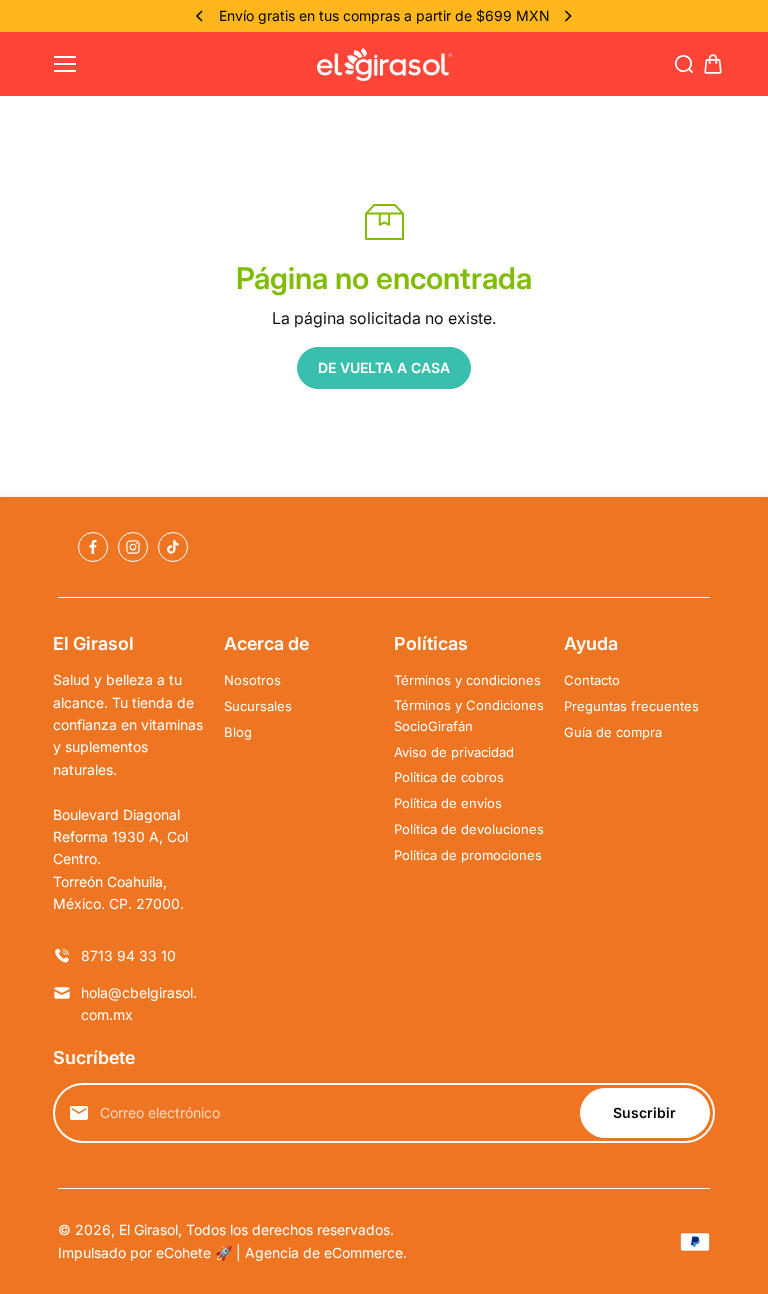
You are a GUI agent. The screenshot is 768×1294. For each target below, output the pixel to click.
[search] (684, 64)
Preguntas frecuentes (631, 706)
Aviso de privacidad (454, 752)
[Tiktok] (173, 547)
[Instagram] (133, 547)
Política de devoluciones (469, 829)
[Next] (567, 16)
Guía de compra (613, 732)
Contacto (592, 680)
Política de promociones (468, 855)
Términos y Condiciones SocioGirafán (469, 715)
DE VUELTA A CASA (384, 367)
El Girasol (148, 1229)
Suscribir (644, 1112)
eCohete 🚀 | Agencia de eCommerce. (281, 1252)
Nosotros (252, 680)
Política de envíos (448, 803)
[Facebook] (93, 547)
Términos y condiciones (467, 680)
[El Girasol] (384, 65)
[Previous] (201, 16)
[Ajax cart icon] (713, 64)
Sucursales (258, 706)
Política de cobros (449, 777)
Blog (238, 732)
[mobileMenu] (65, 64)
